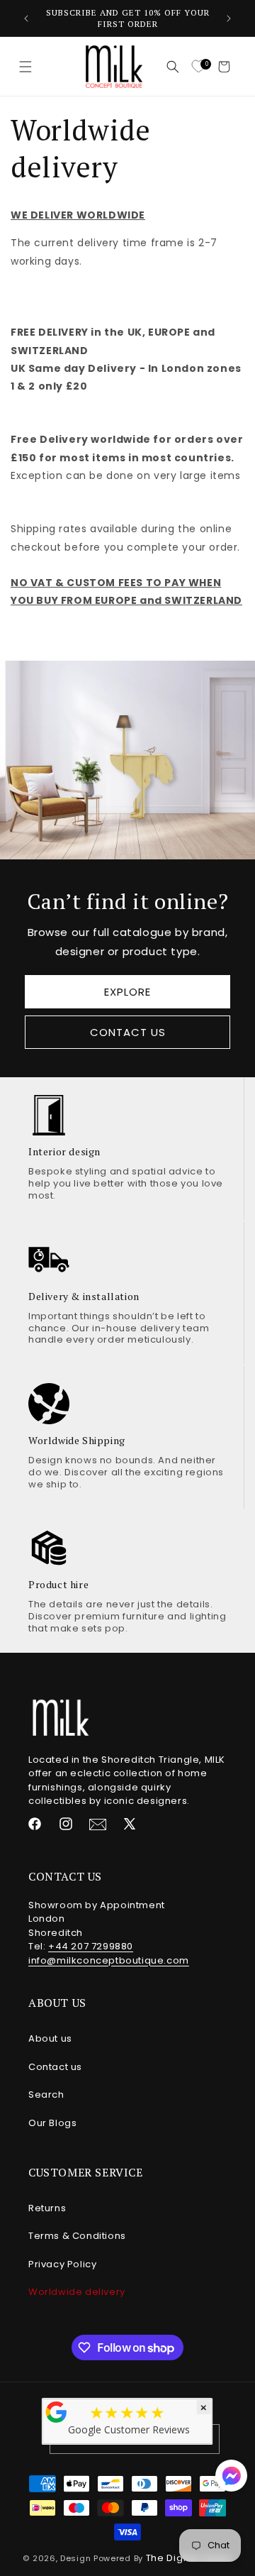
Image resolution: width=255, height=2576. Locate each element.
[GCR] (57, 2412)
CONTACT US (128, 1031)
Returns (47, 2208)
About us (50, 2038)
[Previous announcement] (26, 18)
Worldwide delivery (77, 2292)
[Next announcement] (229, 18)
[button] (25, 67)
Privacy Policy (62, 2264)
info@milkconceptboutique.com (109, 1960)
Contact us (55, 2067)
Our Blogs (52, 2123)
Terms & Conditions (77, 2236)
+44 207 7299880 (91, 1946)
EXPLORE (127, 991)
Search (46, 2095)
